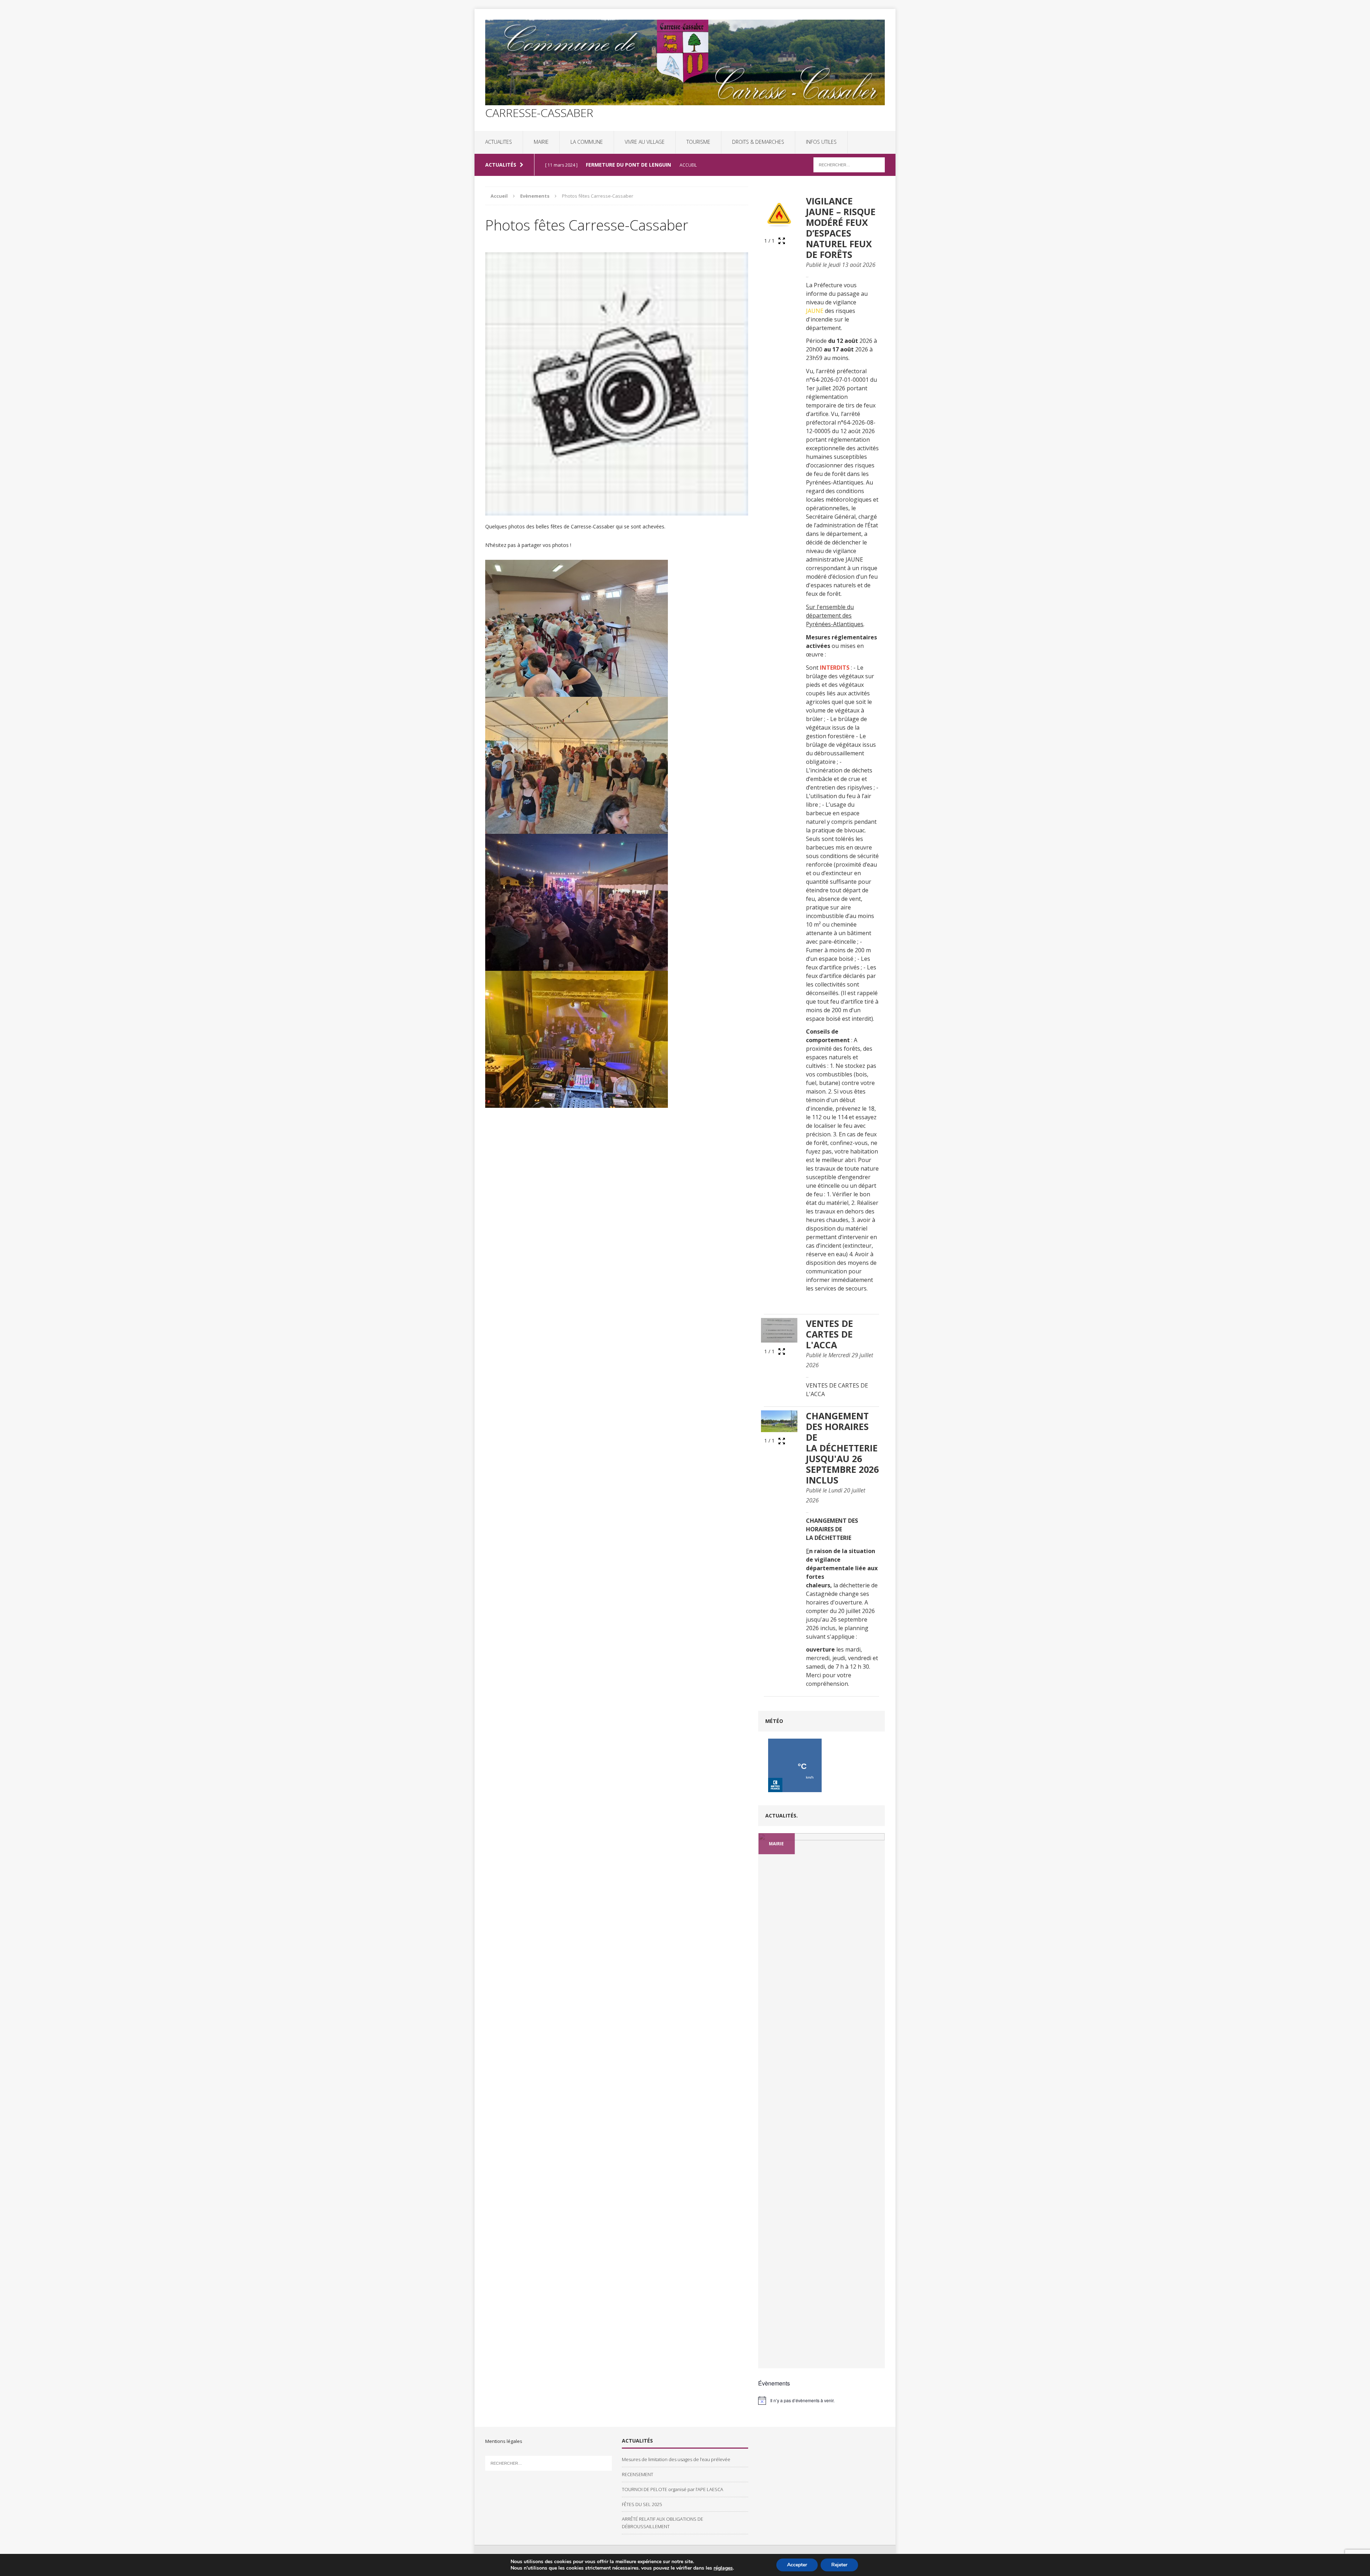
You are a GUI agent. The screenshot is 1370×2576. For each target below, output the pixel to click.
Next (876, 2368)
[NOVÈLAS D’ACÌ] (821, 1869)
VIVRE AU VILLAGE (645, 142)
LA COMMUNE (587, 142)
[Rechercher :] (849, 164)
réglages (723, 2568)
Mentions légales (504, 2441)
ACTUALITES (499, 142)
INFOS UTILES (821, 142)
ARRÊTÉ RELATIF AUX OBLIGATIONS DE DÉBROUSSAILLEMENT (663, 2523)
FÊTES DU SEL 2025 (642, 2504)
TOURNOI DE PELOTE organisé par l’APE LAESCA (673, 2489)
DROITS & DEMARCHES (758, 142)
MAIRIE (541, 142)
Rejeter (839, 2565)
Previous (772, 2368)
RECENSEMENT (638, 2474)
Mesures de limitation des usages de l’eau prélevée (676, 2459)
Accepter (797, 2565)
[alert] (821, 2400)
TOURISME (698, 142)
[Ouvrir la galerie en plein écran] (782, 241)
